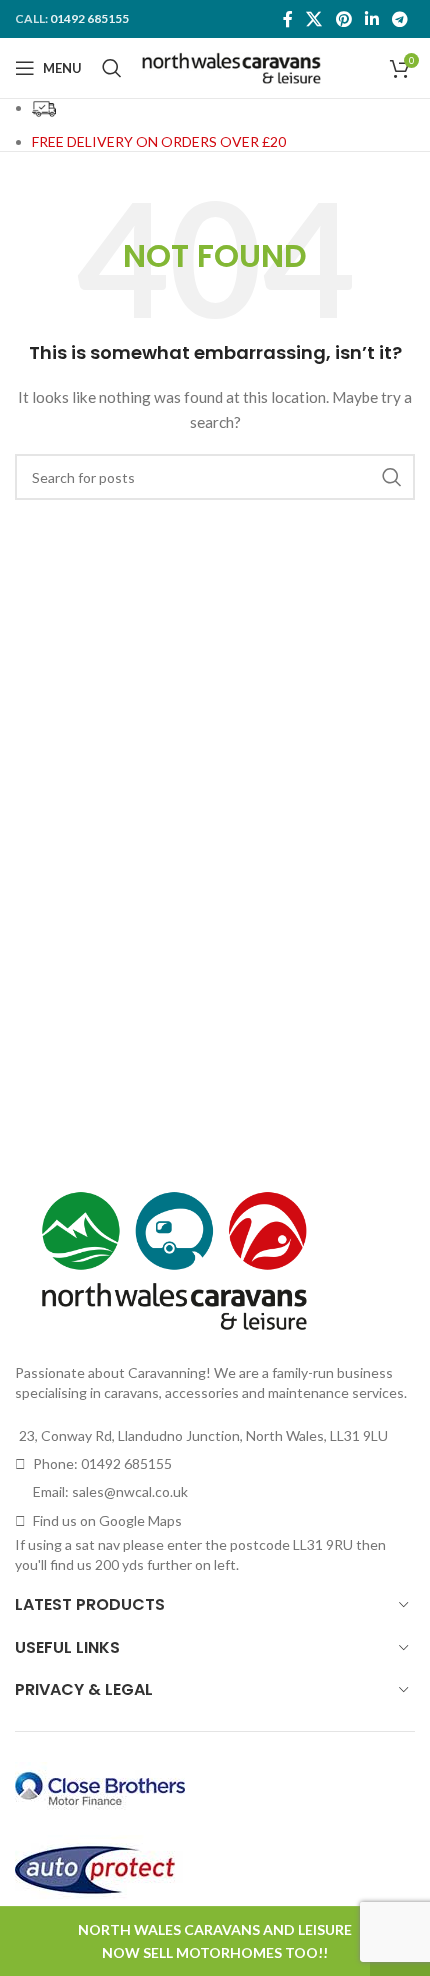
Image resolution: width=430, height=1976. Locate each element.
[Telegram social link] (400, 19)
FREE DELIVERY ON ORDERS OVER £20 (159, 141)
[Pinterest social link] (343, 19)
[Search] (112, 68)
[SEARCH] (392, 477)
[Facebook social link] (287, 19)
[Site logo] (231, 66)
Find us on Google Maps (107, 1520)
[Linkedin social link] (371, 19)
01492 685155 (89, 18)
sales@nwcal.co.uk (130, 1491)
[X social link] (314, 19)
